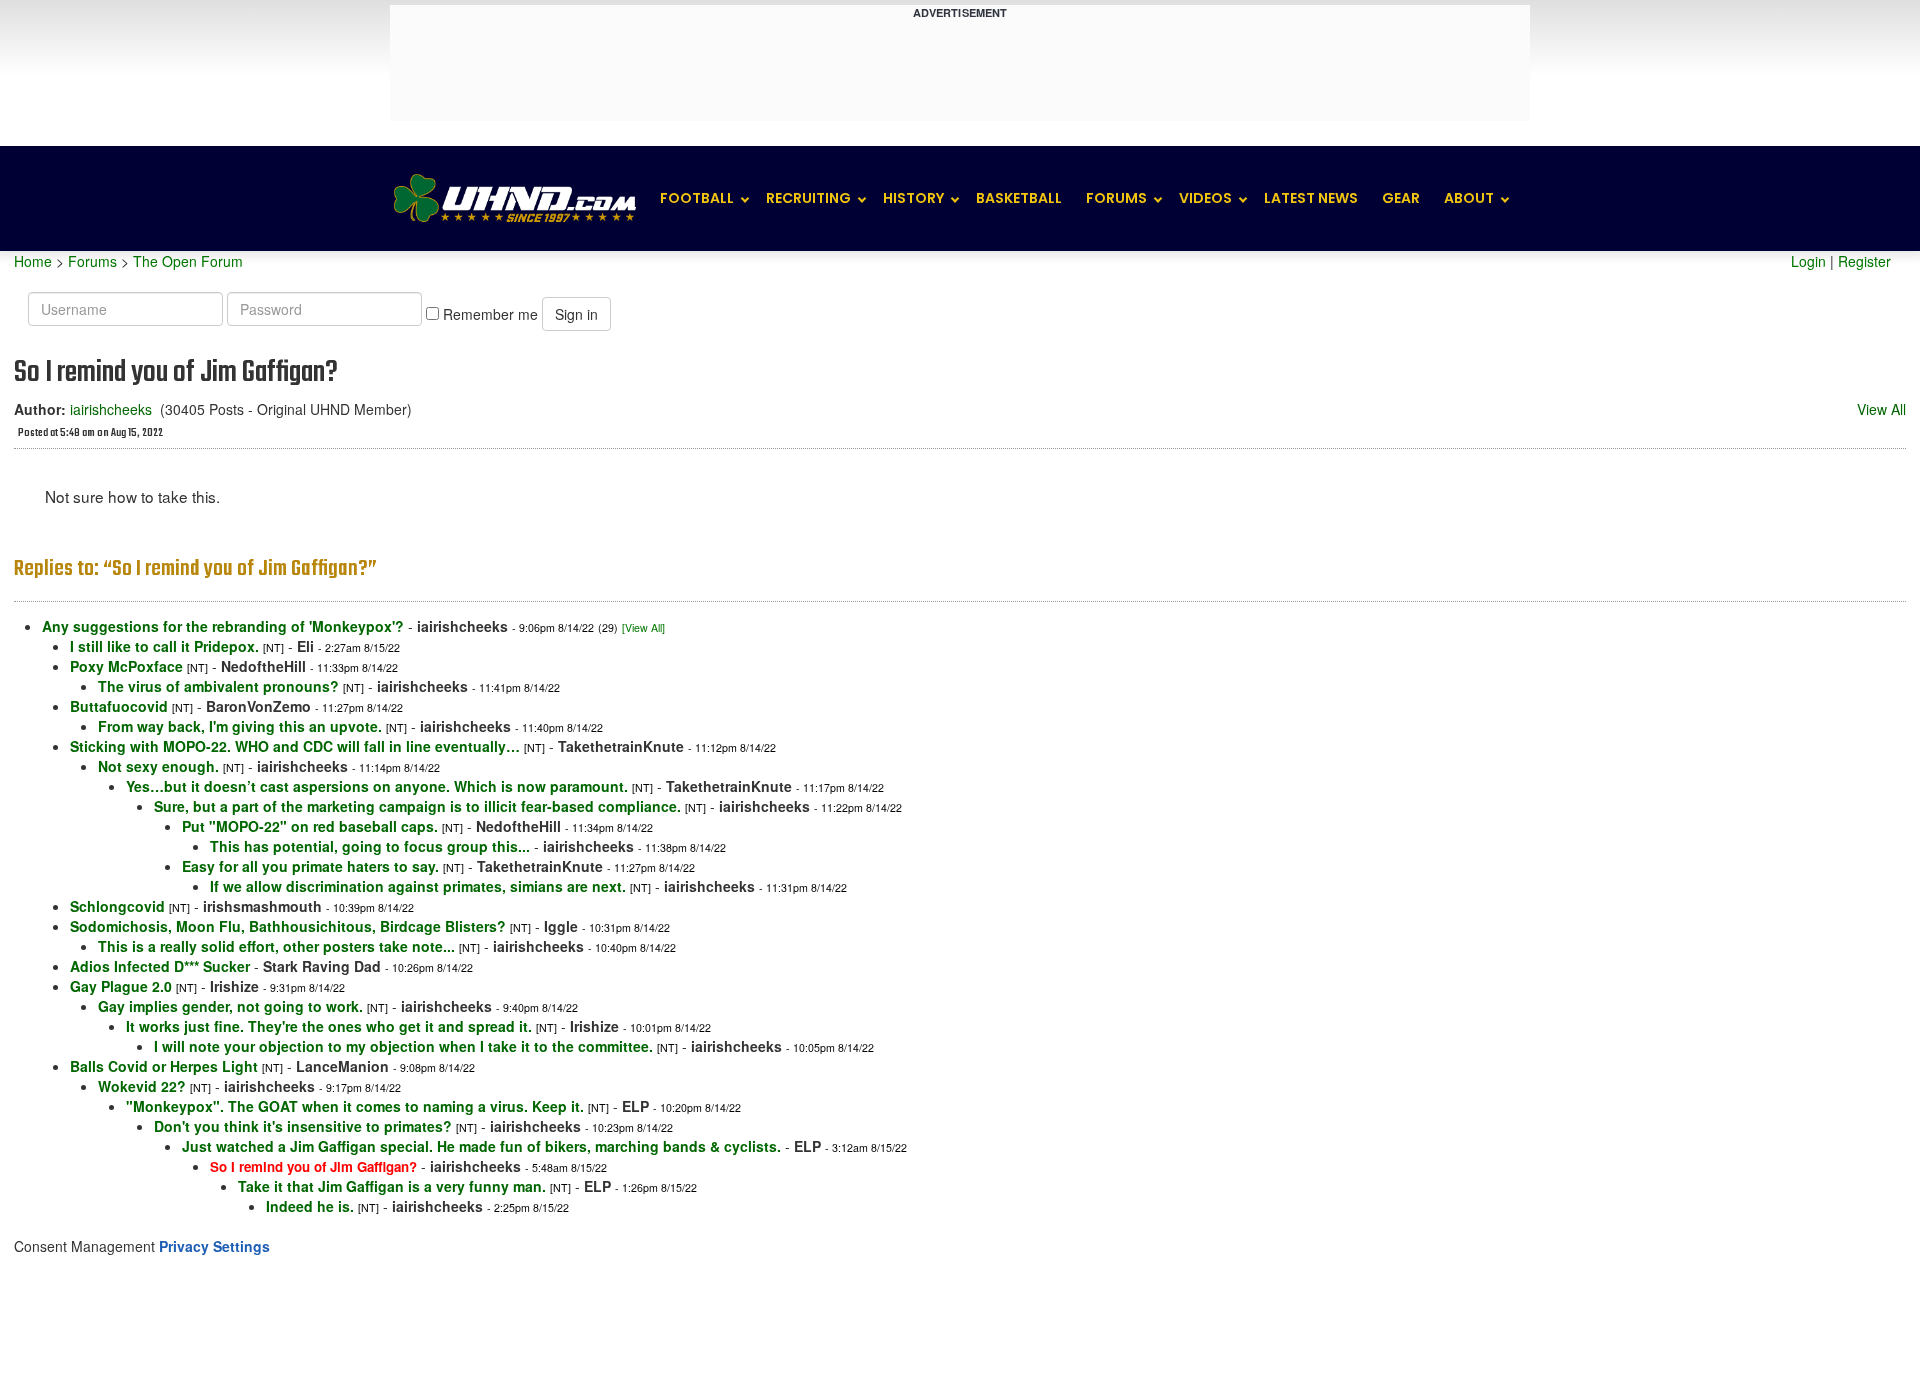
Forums (1116, 198)
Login (1808, 261)
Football (697, 198)
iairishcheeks (111, 409)
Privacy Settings (214, 1246)
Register (1864, 261)
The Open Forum (188, 261)
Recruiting (808, 198)
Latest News (1311, 198)
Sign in (576, 314)
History (913, 198)
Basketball (1019, 198)
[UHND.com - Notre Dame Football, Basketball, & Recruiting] (514, 198)
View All (1881, 409)
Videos (1205, 198)
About (1469, 198)
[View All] (643, 627)
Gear (1401, 198)
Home (33, 261)
